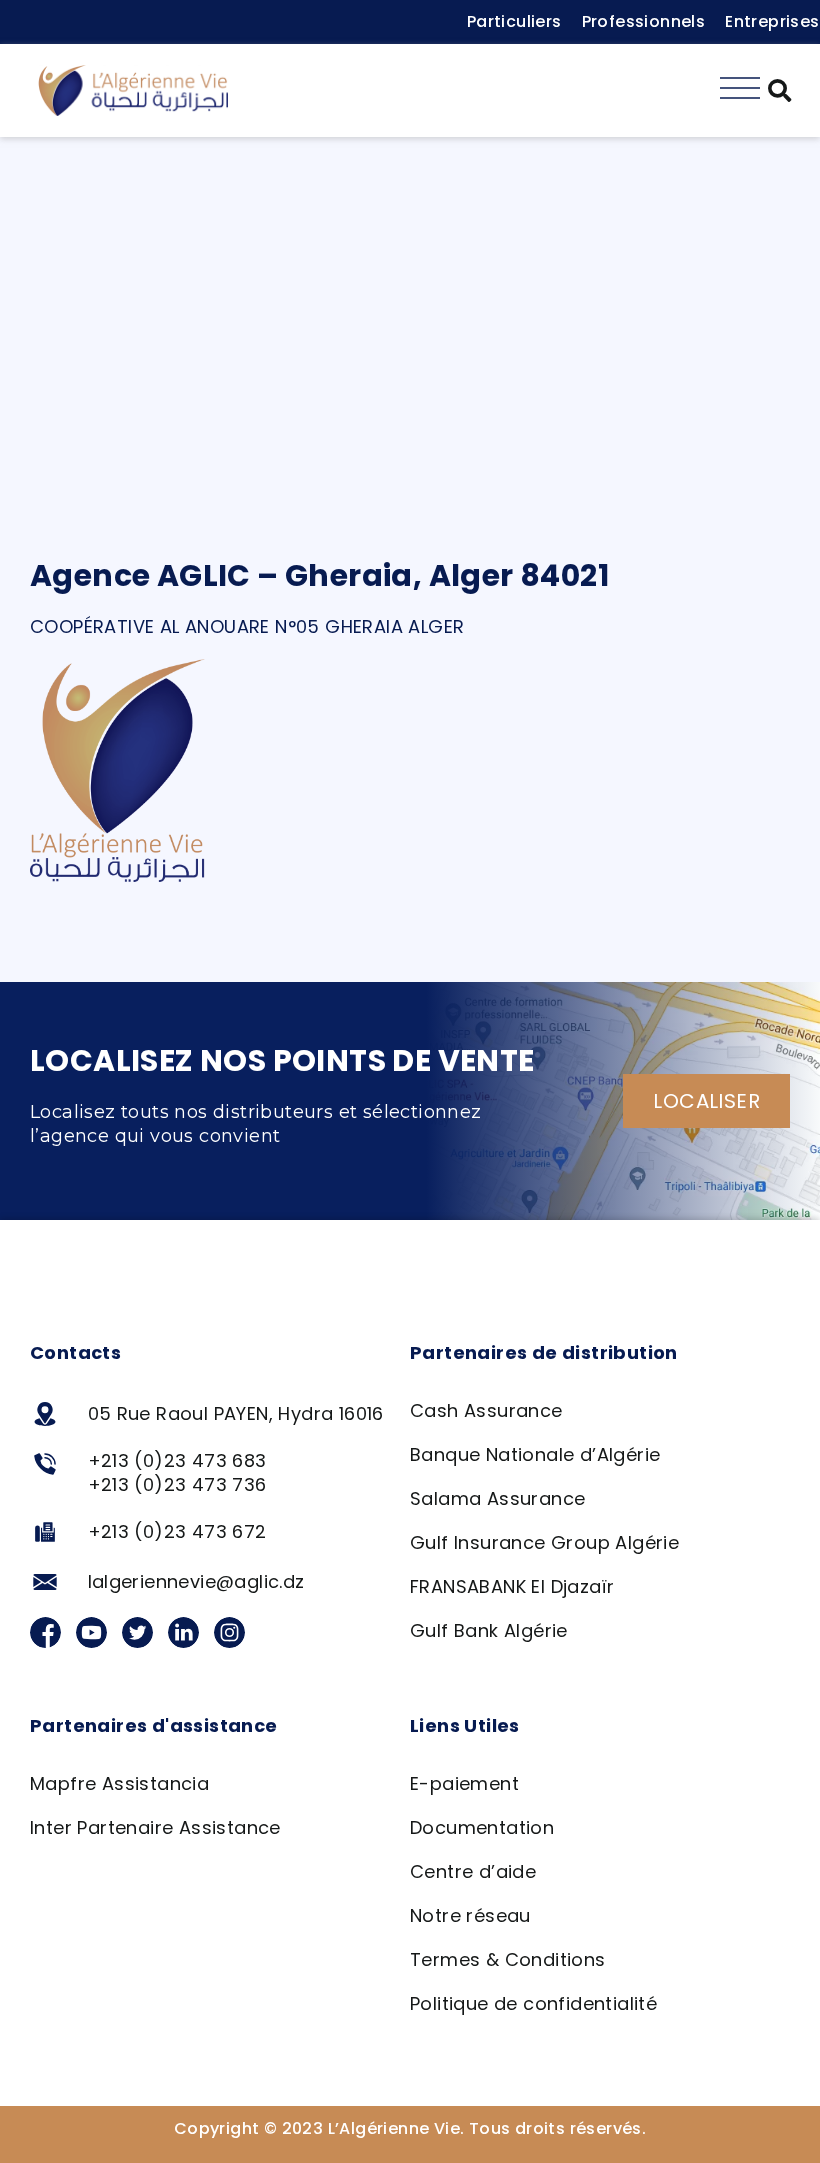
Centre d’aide (473, 1871)
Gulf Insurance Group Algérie (544, 1542)
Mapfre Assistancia (119, 1783)
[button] (780, 91)
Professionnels (644, 21)
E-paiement (464, 1783)
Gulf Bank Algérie (489, 1630)
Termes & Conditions (508, 1959)
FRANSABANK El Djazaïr (512, 1586)
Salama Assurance (497, 1498)
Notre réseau (470, 1915)
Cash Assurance (486, 1410)
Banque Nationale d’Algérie (535, 1454)
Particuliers (514, 21)
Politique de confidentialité (533, 2003)
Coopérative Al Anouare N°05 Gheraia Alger (247, 626)
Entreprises (772, 21)
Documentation (482, 1827)
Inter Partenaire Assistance (155, 1827)
